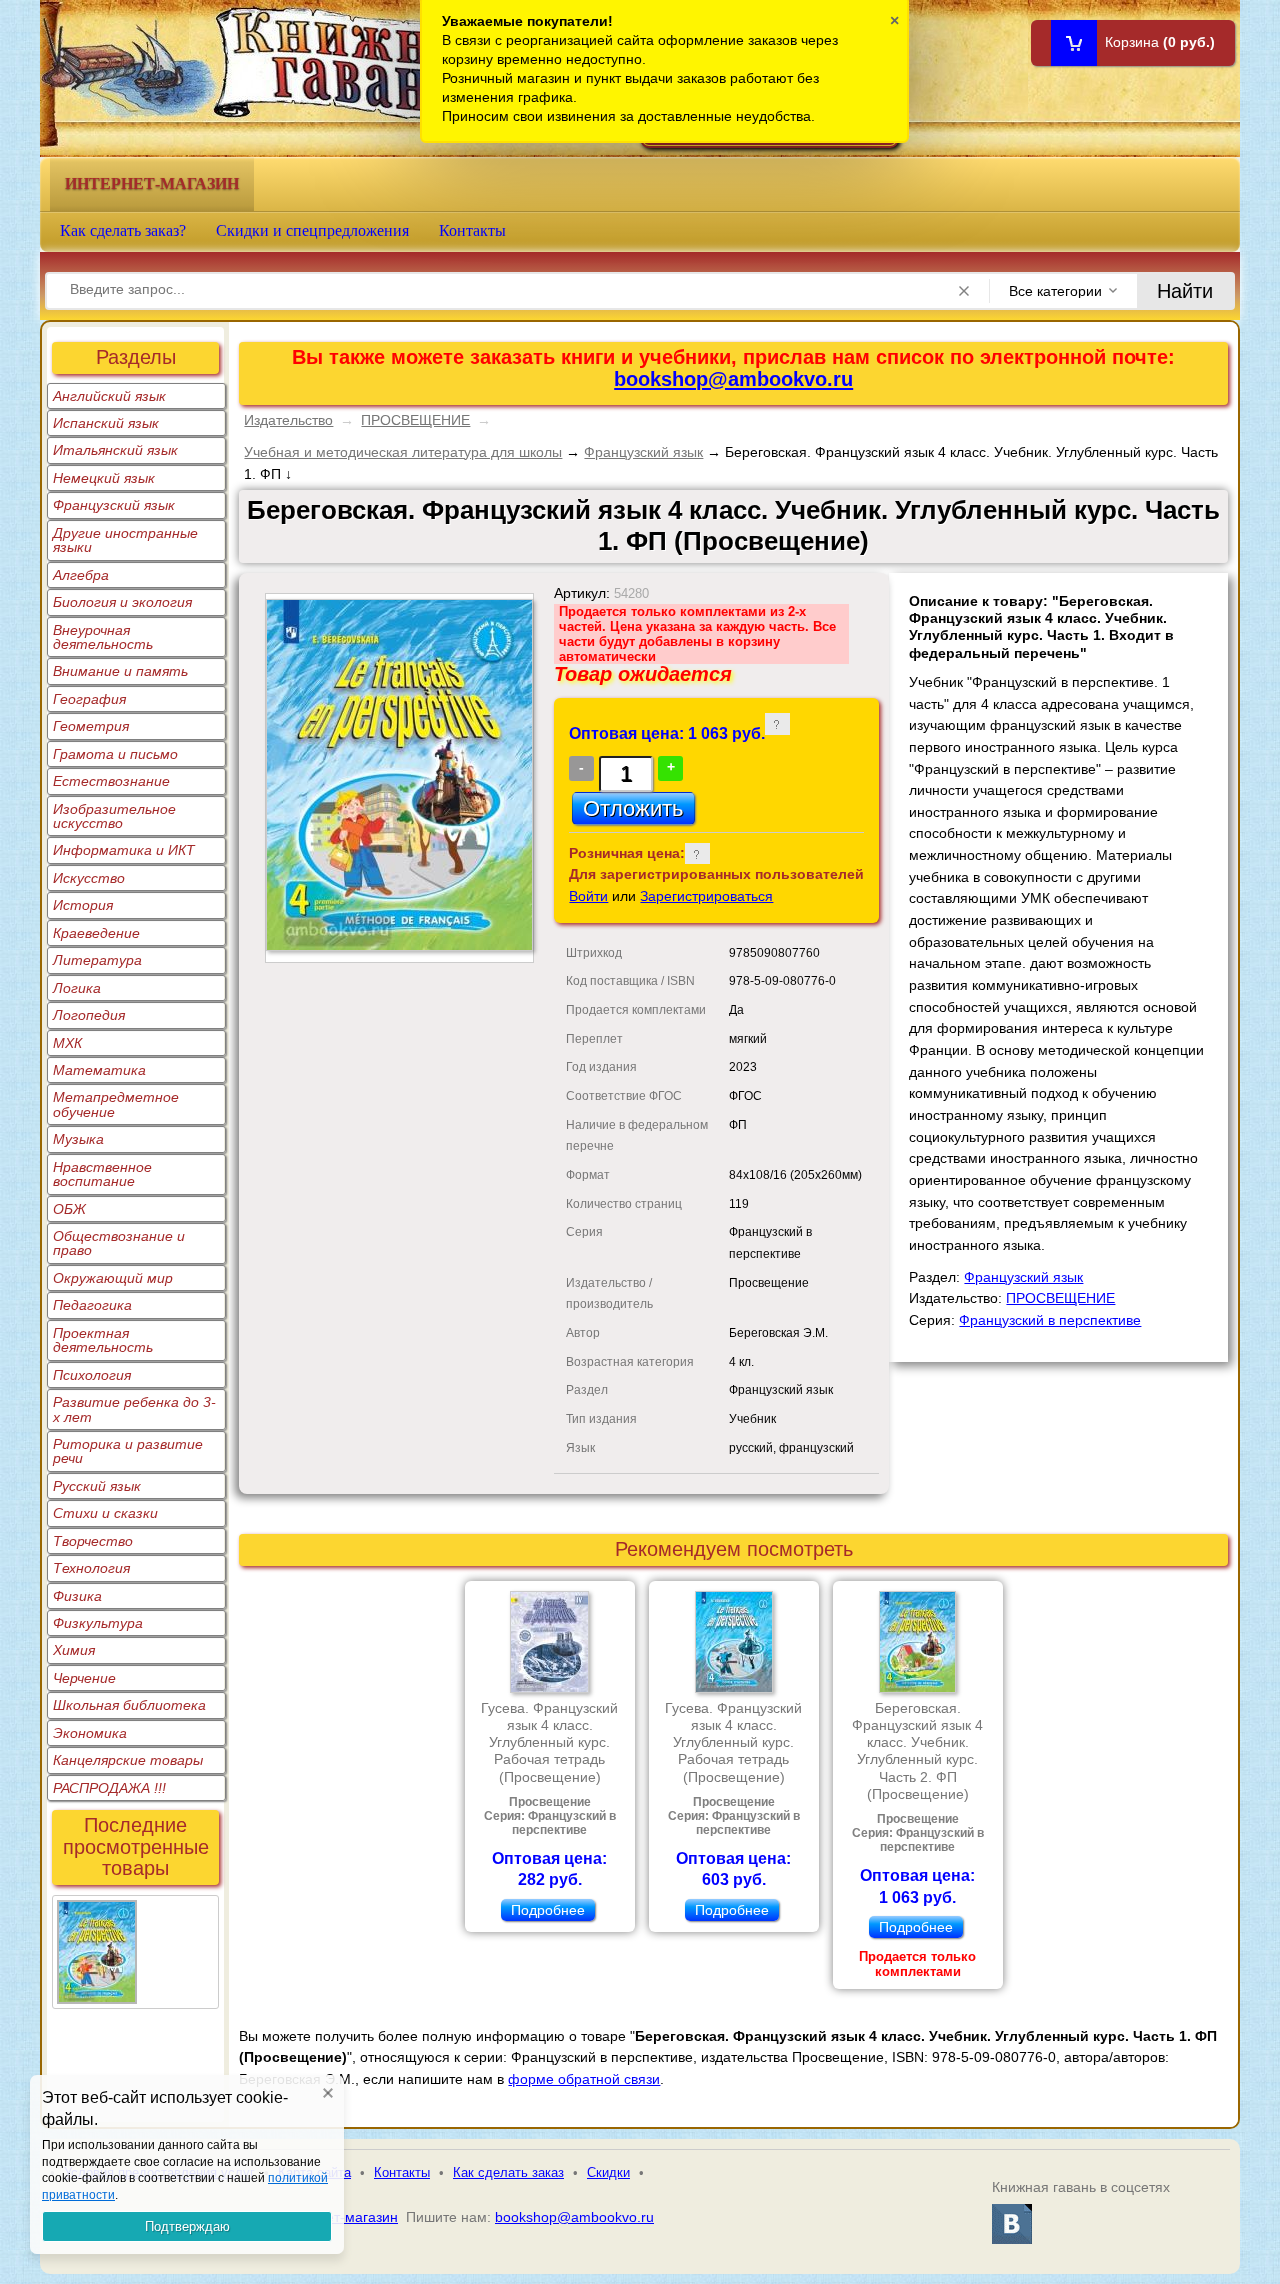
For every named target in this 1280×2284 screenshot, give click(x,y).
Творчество (93, 1541)
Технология (91, 1568)
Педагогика (92, 1305)
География (89, 699)
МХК (67, 1043)
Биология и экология (122, 602)
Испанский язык (106, 423)
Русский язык (97, 1486)
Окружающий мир (113, 1278)
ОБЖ (69, 1209)
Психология (92, 1375)
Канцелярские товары (128, 1760)
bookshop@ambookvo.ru (733, 379)
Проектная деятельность (103, 1340)
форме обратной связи (584, 2079)
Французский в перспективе (1050, 1320)
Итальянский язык (115, 450)
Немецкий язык (104, 478)
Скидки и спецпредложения (312, 230)
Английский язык (109, 396)
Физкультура (98, 1623)
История (83, 905)
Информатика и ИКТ (124, 850)
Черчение (84, 1678)
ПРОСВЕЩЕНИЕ (415, 420)
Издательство (288, 420)
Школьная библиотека (129, 1705)
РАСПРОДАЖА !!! (109, 1788)
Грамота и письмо (115, 754)
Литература (97, 960)
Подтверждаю (187, 2226)
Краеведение (96, 933)
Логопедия (89, 1015)
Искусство (89, 878)
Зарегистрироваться (706, 896)
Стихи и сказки (105, 1513)
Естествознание (111, 781)
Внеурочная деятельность (103, 637)
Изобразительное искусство (114, 816)
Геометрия (91, 726)
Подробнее (548, 1910)
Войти (588, 896)
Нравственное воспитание (102, 1174)
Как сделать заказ (508, 2172)
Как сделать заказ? (123, 230)
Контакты (472, 230)
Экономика (90, 1733)
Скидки (608, 2172)
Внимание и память (120, 671)
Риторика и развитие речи (128, 1451)
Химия (74, 1650)
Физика (77, 1596)
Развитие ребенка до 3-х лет (134, 1409)
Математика (99, 1070)
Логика (77, 988)
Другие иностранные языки (125, 540)
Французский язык (114, 505)
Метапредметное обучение (116, 1104)
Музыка (78, 1139)
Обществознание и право (119, 1243)
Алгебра (81, 575)
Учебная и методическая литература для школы (403, 452)
